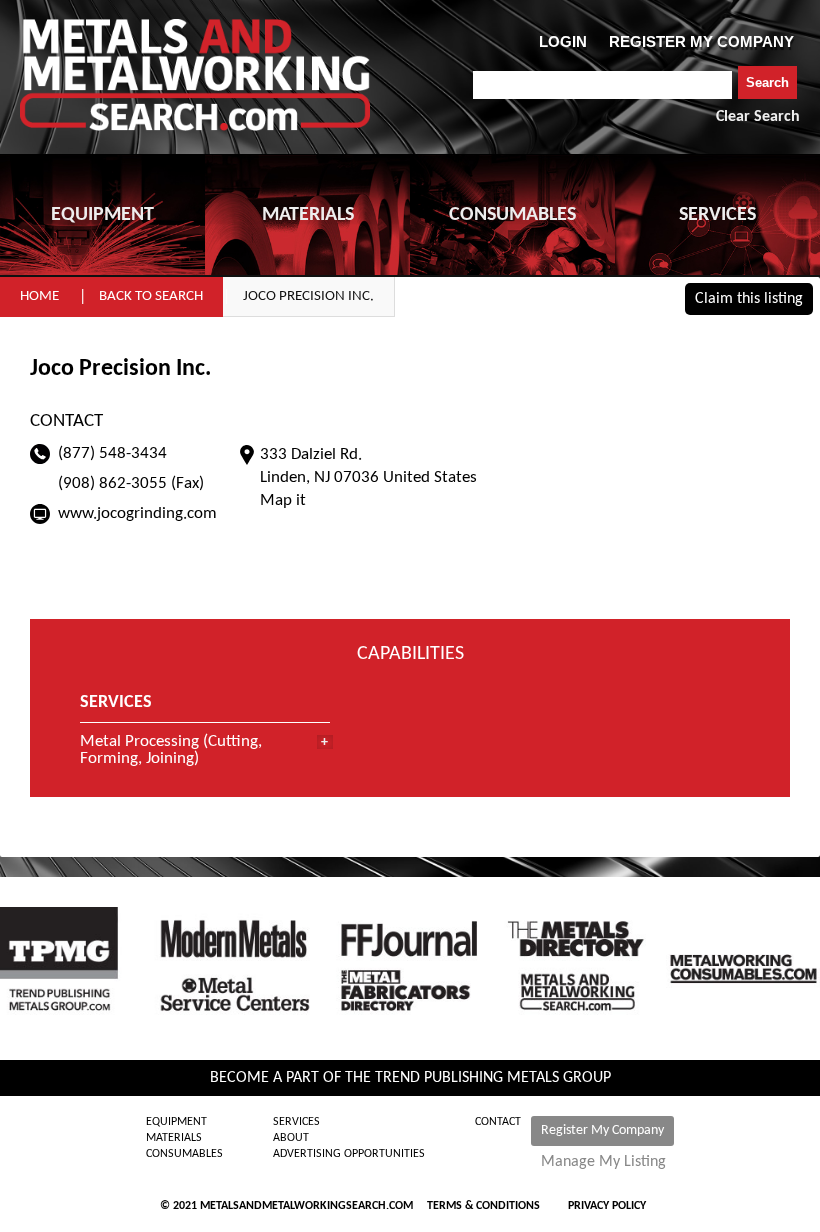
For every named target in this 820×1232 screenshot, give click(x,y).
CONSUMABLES (512, 215)
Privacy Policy (607, 1206)
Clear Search (758, 117)
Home (39, 296)
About (291, 1138)
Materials (174, 1138)
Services (296, 1122)
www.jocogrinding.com (137, 513)
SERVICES (717, 215)
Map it (283, 500)
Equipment (176, 1122)
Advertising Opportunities (349, 1154)
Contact (498, 1122)
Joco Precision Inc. (308, 296)
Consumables (184, 1154)
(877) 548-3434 (112, 453)
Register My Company (602, 1130)
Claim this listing (749, 299)
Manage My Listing (603, 1162)
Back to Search (151, 296)
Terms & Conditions (483, 1206)
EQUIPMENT (102, 215)
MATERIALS (308, 215)
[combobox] (602, 85)
